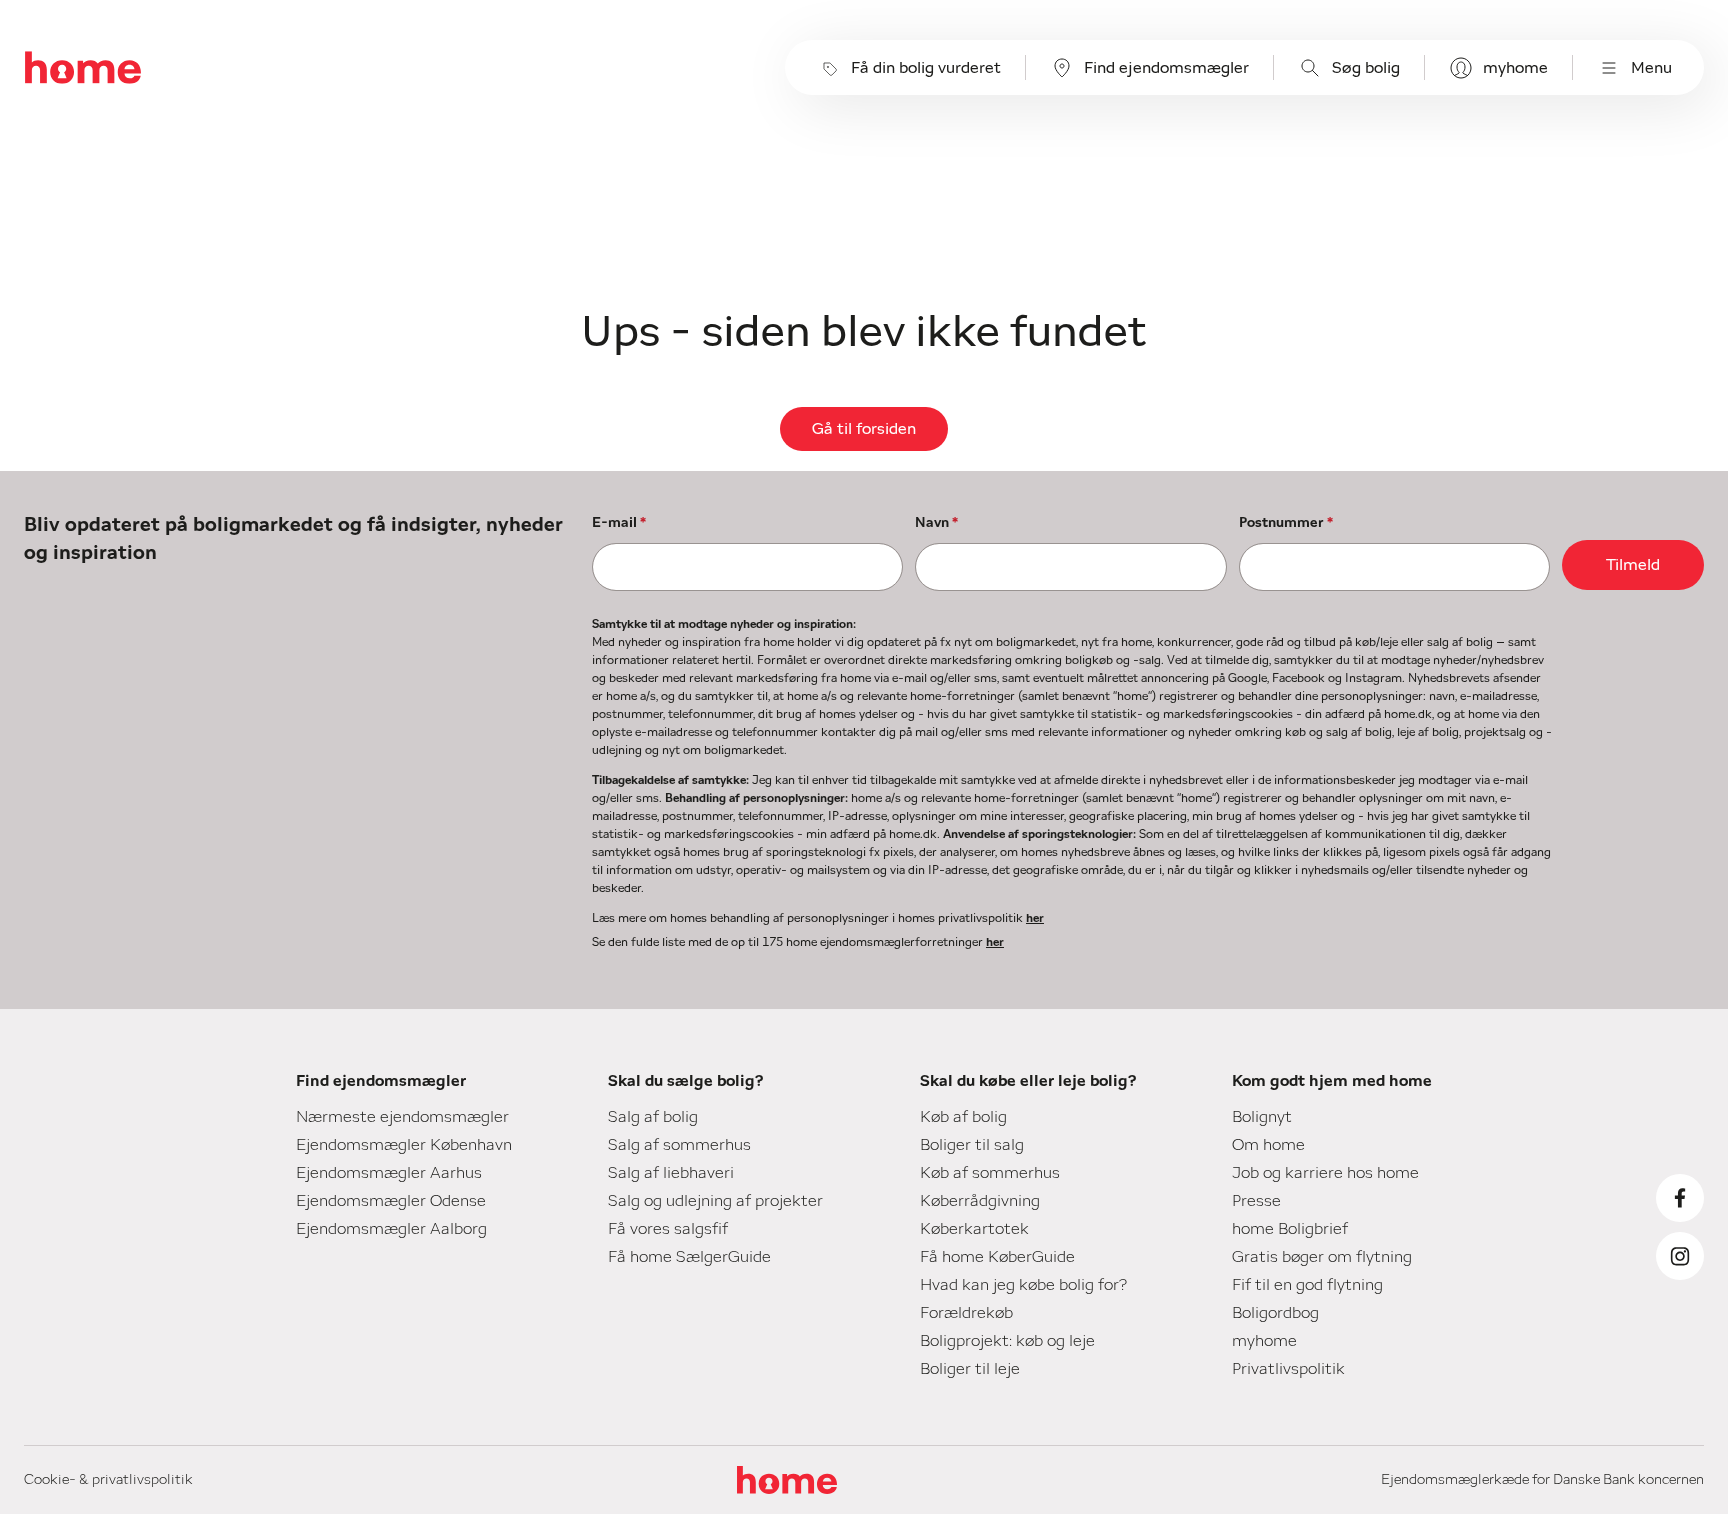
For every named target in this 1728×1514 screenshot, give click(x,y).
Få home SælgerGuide (689, 1257)
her (1035, 918)
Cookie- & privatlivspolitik (108, 1480)
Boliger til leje (970, 1369)
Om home (1268, 1145)
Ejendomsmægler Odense (391, 1201)
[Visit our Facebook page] (1680, 1198)
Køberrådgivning (980, 1201)
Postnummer (1286, 523)
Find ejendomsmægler (1166, 68)
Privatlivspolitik (1288, 1369)
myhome (1515, 68)
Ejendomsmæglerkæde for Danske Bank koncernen (1542, 1480)
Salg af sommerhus (679, 1145)
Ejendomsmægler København (404, 1145)
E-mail (619, 523)
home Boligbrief (1290, 1229)
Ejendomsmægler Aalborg (391, 1229)
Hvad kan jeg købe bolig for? (1023, 1285)
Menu (1651, 68)
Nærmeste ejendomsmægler (402, 1117)
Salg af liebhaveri (671, 1173)
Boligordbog (1275, 1313)
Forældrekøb (966, 1313)
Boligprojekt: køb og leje (1007, 1341)
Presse (1256, 1201)
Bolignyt (1262, 1117)
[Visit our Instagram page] (1680, 1256)
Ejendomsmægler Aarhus (389, 1173)
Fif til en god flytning (1307, 1285)
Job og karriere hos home (1325, 1173)
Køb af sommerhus (990, 1173)
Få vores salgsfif (668, 1229)
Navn (936, 523)
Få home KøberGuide (997, 1257)
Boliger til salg (972, 1145)
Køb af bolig (963, 1117)
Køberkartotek (974, 1229)
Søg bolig (1366, 68)
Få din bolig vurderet (926, 68)
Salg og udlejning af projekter (715, 1201)
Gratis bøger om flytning (1322, 1257)
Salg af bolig (653, 1117)
